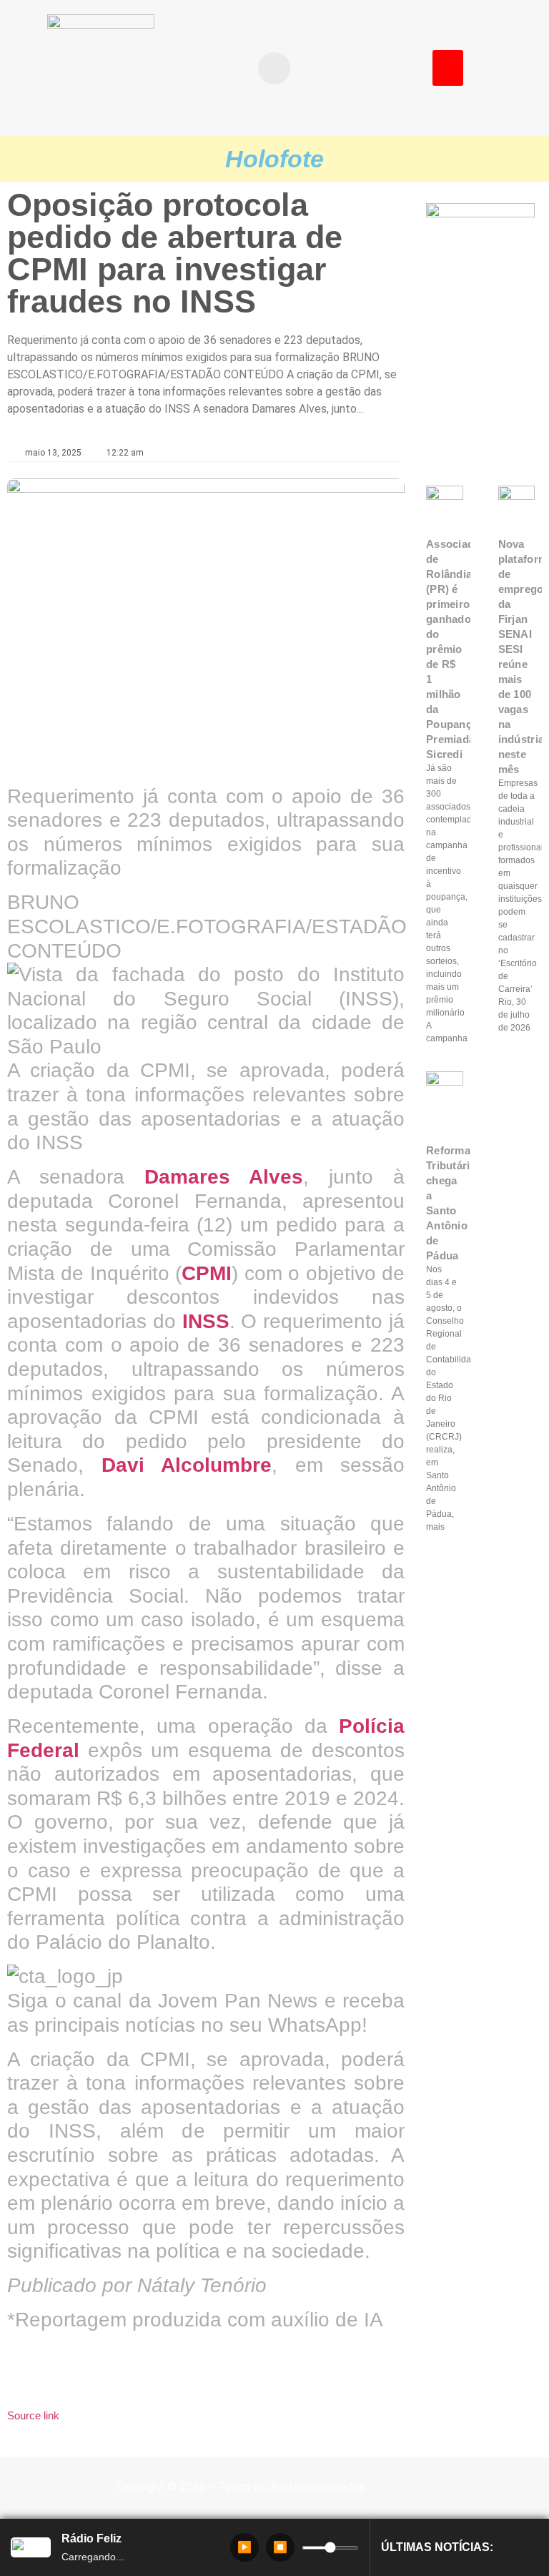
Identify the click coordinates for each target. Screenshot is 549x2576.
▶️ (244, 2547)
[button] (274, 68)
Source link (33, 2415)
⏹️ (280, 2547)
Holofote (274, 159)
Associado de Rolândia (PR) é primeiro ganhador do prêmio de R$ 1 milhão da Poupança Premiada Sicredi (454, 649)
